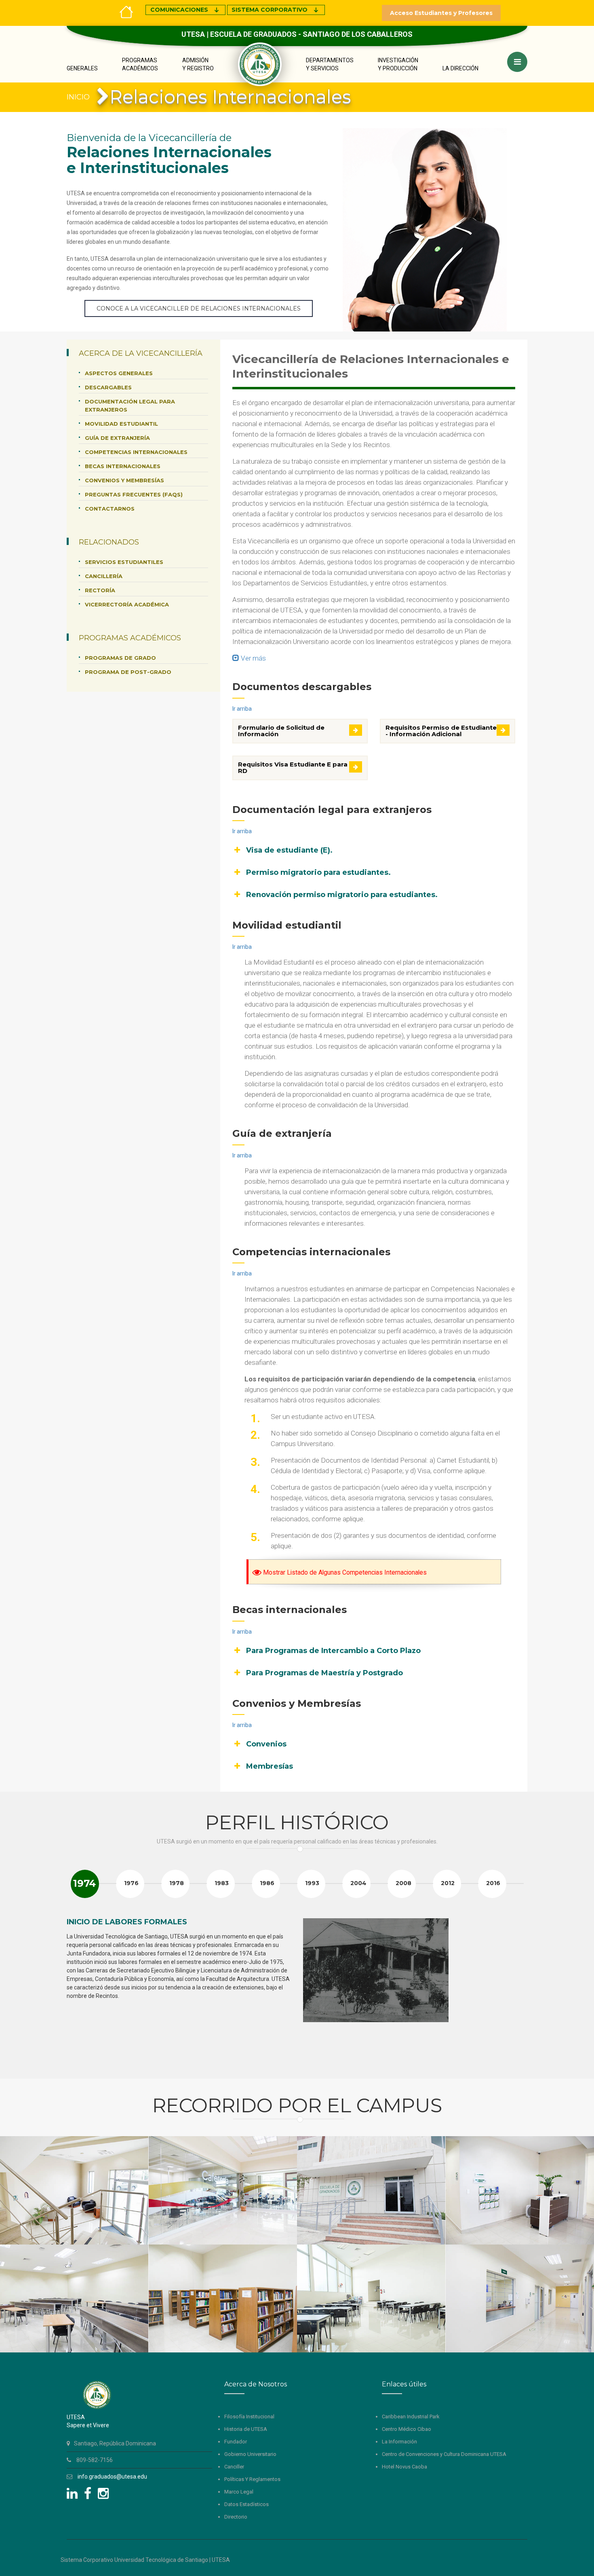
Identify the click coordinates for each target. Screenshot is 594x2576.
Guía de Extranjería (117, 438)
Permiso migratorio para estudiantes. (318, 872)
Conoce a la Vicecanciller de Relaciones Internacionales (199, 308)
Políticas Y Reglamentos (252, 2479)
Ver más (253, 658)
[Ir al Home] (126, 11)
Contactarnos (110, 509)
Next (517, 1991)
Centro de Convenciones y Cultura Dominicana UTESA (444, 2454)
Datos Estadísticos (246, 2504)
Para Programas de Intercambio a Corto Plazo (333, 1651)
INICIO (78, 97)
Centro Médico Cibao (407, 2429)
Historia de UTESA (246, 2429)
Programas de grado (120, 658)
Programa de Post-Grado (128, 672)
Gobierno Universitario (250, 2454)
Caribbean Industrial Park (411, 2417)
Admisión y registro (198, 64)
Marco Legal (239, 2492)
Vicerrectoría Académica (127, 604)
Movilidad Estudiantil (121, 424)
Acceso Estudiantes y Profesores (441, 13)
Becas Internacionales (123, 466)
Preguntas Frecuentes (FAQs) (134, 494)
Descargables (108, 387)
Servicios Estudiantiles (124, 562)
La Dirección (460, 68)
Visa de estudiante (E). (289, 850)
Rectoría (100, 590)
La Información (399, 2442)
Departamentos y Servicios (330, 64)
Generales (82, 68)
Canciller (234, 2467)
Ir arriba (242, 709)
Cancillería (104, 576)
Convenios (266, 1744)
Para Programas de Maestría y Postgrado (324, 1673)
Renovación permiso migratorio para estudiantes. (342, 895)
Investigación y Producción (398, 64)
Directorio (236, 2517)
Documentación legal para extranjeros (130, 405)
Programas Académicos (140, 64)
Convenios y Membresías (124, 480)
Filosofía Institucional (249, 2417)
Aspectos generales (119, 373)
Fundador (236, 2442)
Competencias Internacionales (136, 452)
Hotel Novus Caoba (404, 2467)
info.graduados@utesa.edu (112, 2477)
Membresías (270, 1766)
